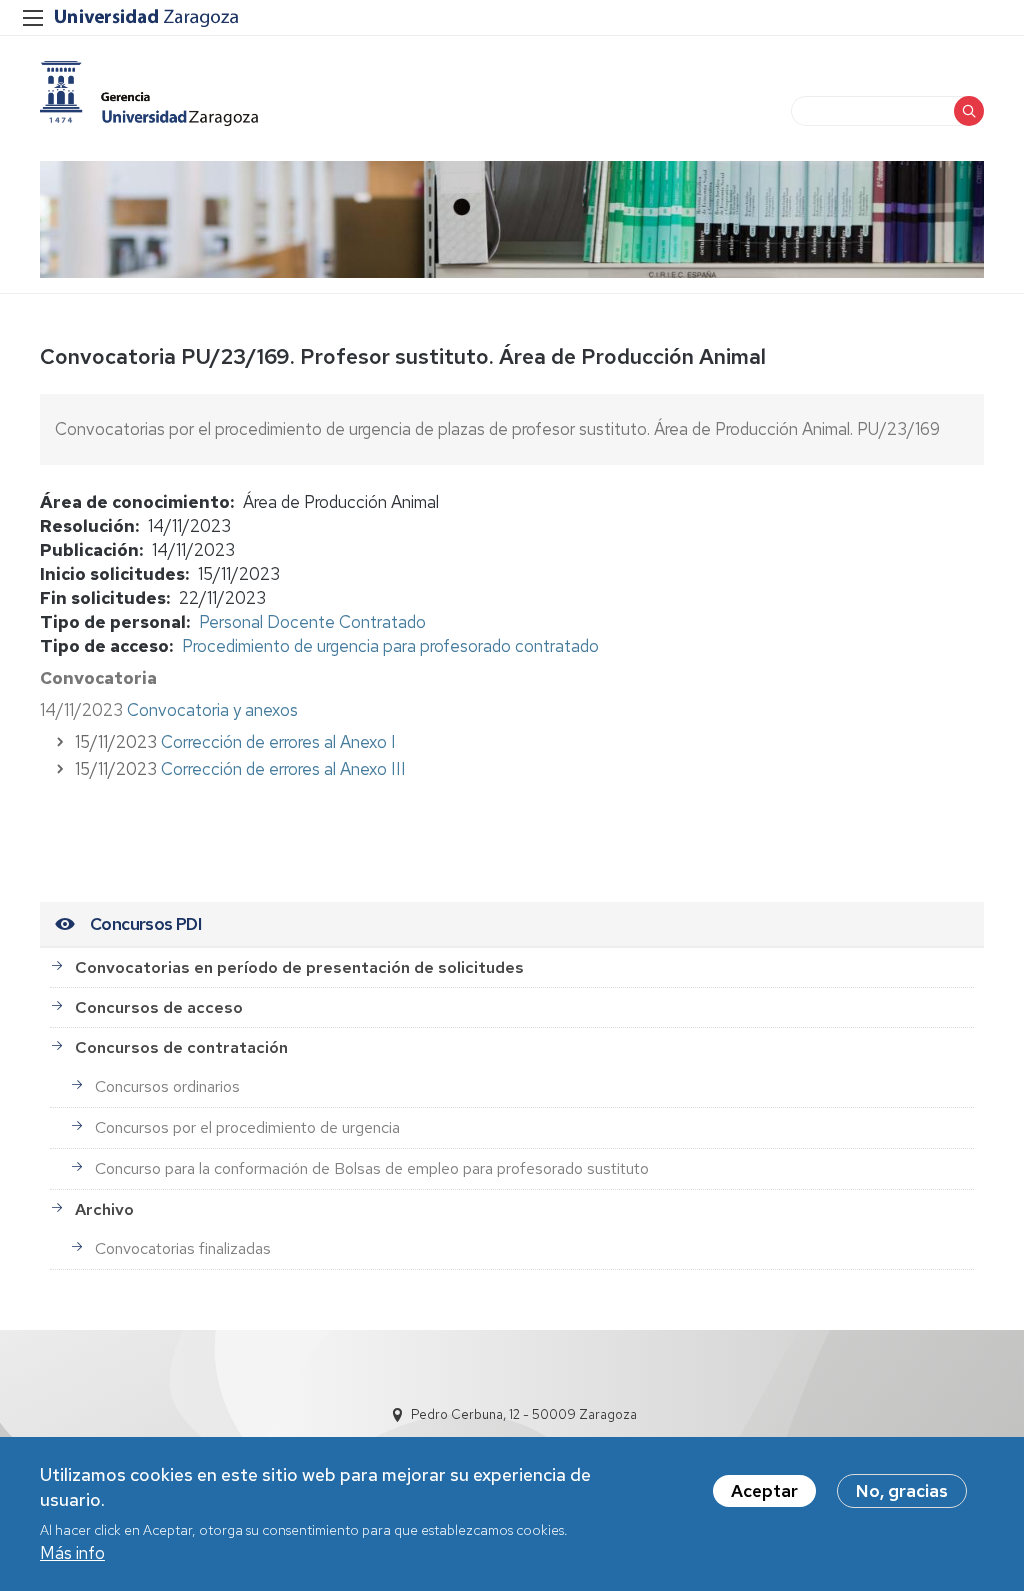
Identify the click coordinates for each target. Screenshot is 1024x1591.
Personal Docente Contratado (312, 622)
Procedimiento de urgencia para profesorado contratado (390, 646)
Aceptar (764, 1491)
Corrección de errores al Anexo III (283, 769)
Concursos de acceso (159, 1007)
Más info (72, 1553)
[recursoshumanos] (149, 93)
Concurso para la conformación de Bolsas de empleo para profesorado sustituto (372, 1168)
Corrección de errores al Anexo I (276, 742)
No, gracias (902, 1491)
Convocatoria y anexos (212, 710)
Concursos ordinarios (167, 1086)
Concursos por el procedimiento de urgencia (247, 1127)
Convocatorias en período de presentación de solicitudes (299, 967)
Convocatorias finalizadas (183, 1248)
